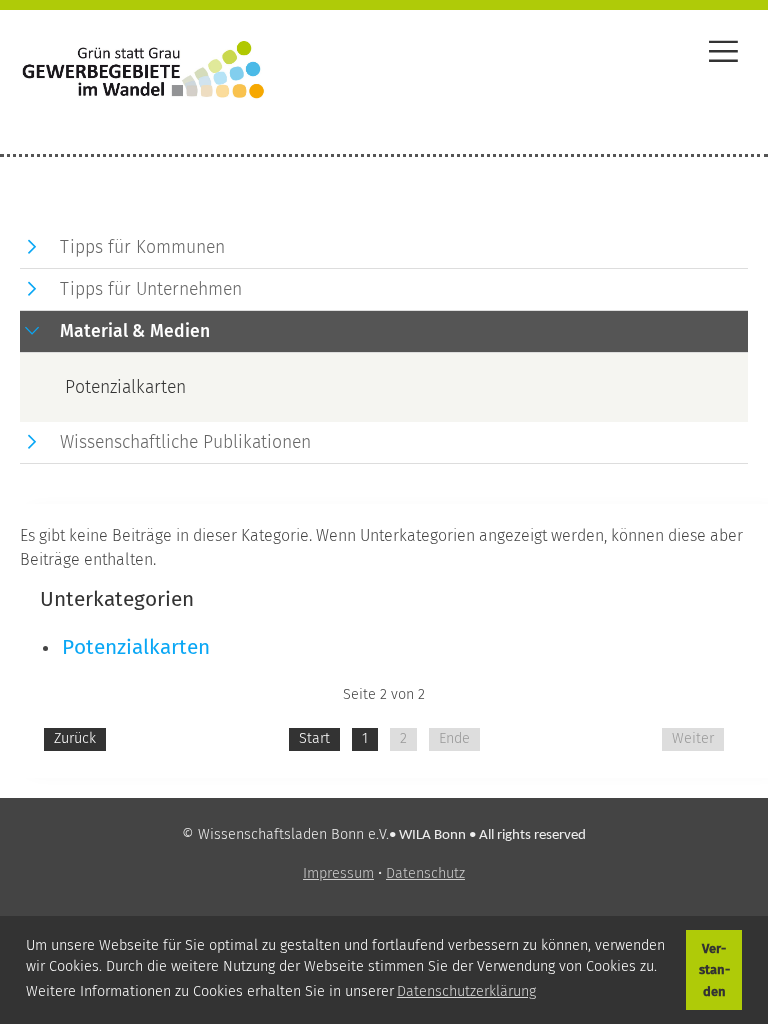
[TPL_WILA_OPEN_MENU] (723, 54)
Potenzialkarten (136, 647)
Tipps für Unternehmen (151, 289)
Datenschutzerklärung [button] (466, 991)
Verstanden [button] (714, 970)
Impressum (338, 873)
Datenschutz (425, 873)
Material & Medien (135, 331)
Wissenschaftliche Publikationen (185, 442)
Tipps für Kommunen (142, 247)
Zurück (75, 738)
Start (314, 738)
